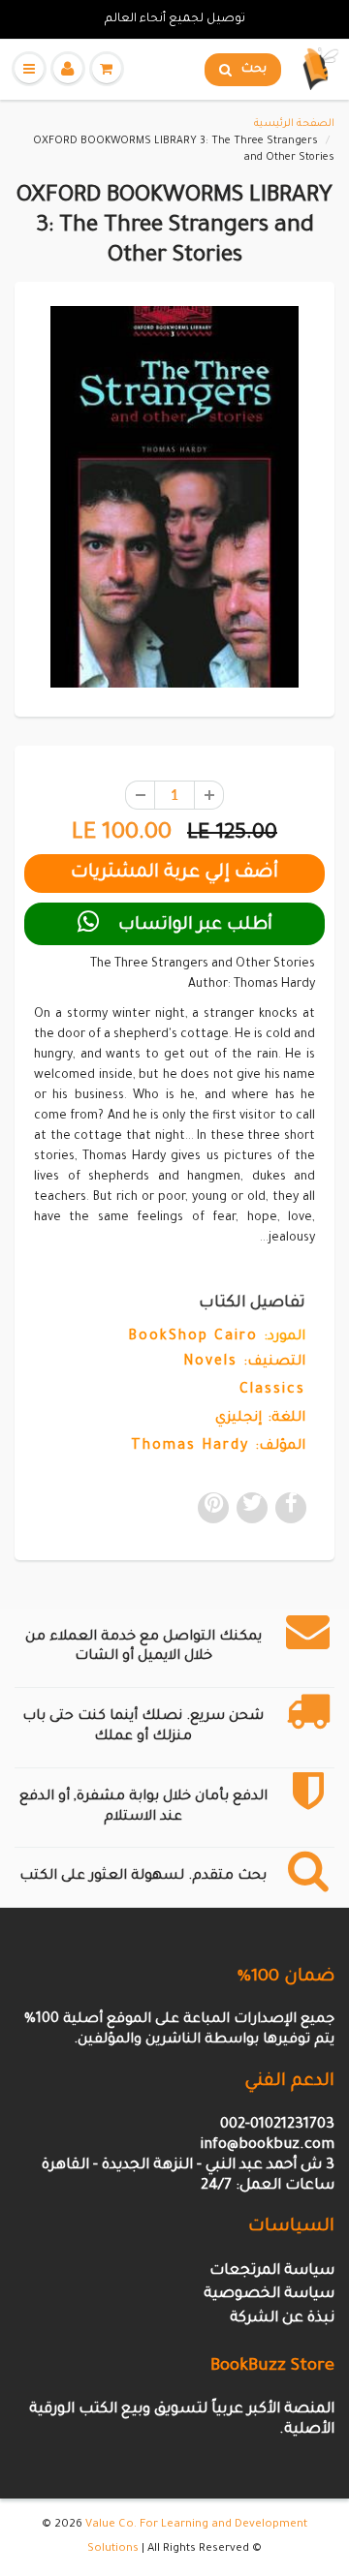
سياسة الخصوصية (269, 2295)
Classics (272, 1391)
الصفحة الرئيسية (294, 124)
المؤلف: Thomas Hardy (218, 1447)
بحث (254, 70)
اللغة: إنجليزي (260, 1419)
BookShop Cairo (193, 1337)
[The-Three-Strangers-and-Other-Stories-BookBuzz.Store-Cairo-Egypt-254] (174, 497)
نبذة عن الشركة (282, 2319)
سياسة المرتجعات (272, 2271)
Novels (210, 1363)
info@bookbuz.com (267, 2146)
